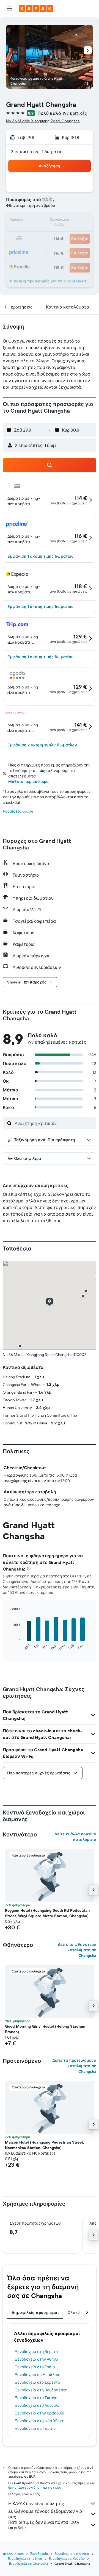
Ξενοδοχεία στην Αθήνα (37, 2359)
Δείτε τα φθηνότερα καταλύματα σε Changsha (77, 1950)
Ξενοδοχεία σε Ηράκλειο (38, 2375)
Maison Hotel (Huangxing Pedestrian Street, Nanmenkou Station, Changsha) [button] (45, 2145)
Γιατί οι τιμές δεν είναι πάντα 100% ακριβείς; (44, 2525)
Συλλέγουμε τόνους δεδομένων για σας (45, 2514)
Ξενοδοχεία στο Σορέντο (38, 2382)
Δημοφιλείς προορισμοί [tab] (35, 2313)
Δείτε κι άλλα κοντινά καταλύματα (75, 1837)
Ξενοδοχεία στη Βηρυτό (36, 2352)
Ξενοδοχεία (39, 2554)
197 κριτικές (75, 113)
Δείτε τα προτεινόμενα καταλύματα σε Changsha (74, 2066)
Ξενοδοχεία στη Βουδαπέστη (41, 2390)
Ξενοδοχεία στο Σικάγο (36, 2398)
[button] (9, 9)
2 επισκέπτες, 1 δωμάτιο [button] (37, 152)
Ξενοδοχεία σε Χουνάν (67, 2559)
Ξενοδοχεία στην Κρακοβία (40, 2413)
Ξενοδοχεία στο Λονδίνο (37, 2405)
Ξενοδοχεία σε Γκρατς (35, 2428)
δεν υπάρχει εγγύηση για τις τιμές (35, 2487)
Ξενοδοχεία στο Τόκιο (35, 2367)
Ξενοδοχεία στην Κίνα (25, 2559)
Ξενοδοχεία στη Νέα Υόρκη (40, 2421)
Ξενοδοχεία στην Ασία (72, 2554)
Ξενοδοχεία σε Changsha (28, 2564)
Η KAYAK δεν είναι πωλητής (36, 2503)
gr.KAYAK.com (13, 2554)
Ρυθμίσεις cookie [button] (18, 811)
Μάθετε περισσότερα (28, 782)
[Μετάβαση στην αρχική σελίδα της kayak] (36, 9)
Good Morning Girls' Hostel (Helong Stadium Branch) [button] (45, 2029)
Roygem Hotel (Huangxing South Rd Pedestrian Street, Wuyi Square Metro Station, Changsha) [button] (47, 1913)
